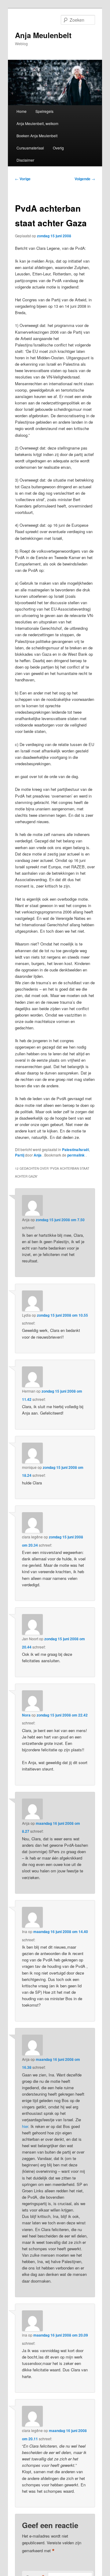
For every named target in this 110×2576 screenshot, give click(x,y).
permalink (76, 1155)
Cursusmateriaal (30, 148)
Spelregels (44, 111)
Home (22, 111)
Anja (38, 1155)
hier (25, 2126)
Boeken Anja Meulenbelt (37, 136)
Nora (26, 1715)
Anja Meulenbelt (43, 35)
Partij (20, 1155)
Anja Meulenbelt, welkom (37, 123)
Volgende (85, 179)
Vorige (23, 179)
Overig (58, 148)
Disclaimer (25, 160)
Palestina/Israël (75, 1150)
